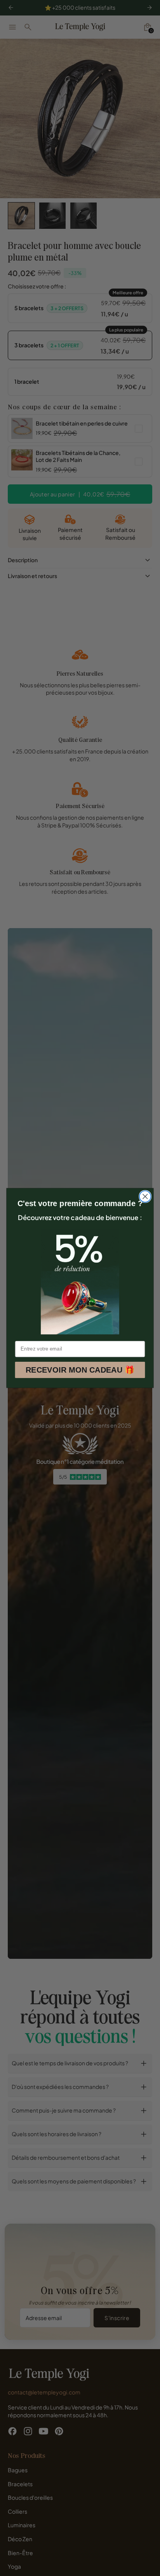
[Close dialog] (145, 1197)
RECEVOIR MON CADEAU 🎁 (80, 1370)
